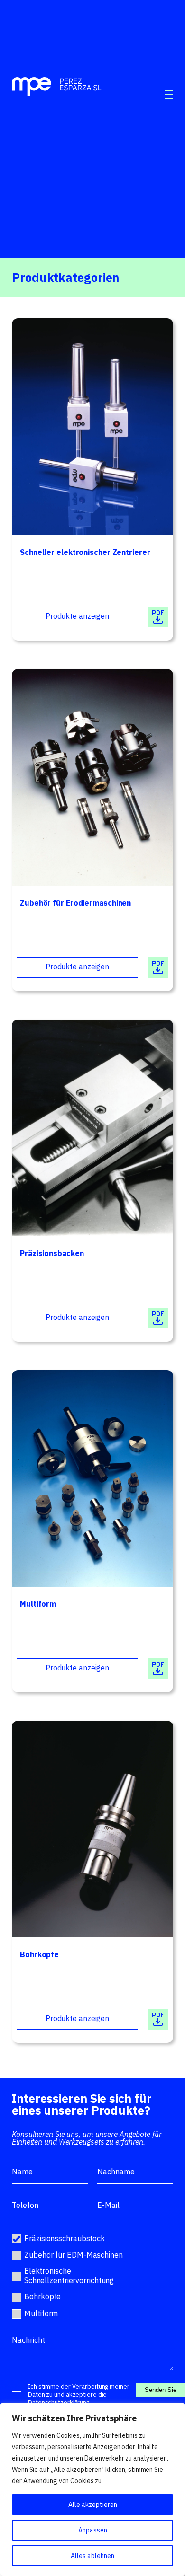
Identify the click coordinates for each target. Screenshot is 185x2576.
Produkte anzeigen (77, 616)
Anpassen (93, 2530)
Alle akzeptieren (93, 2505)
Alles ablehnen (92, 2556)
